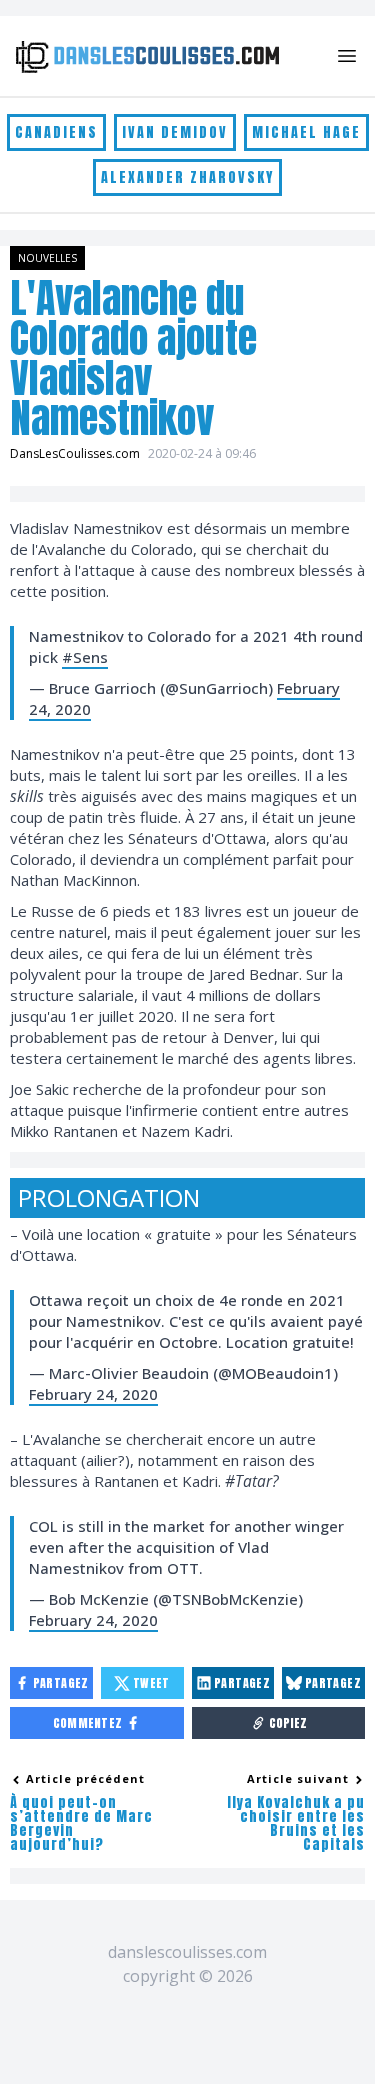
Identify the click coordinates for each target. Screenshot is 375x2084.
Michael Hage (306, 132)
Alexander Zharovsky (187, 177)
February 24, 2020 (93, 1394)
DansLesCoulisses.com (75, 453)
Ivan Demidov (175, 132)
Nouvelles (47, 258)
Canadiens (56, 132)
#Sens (85, 657)
